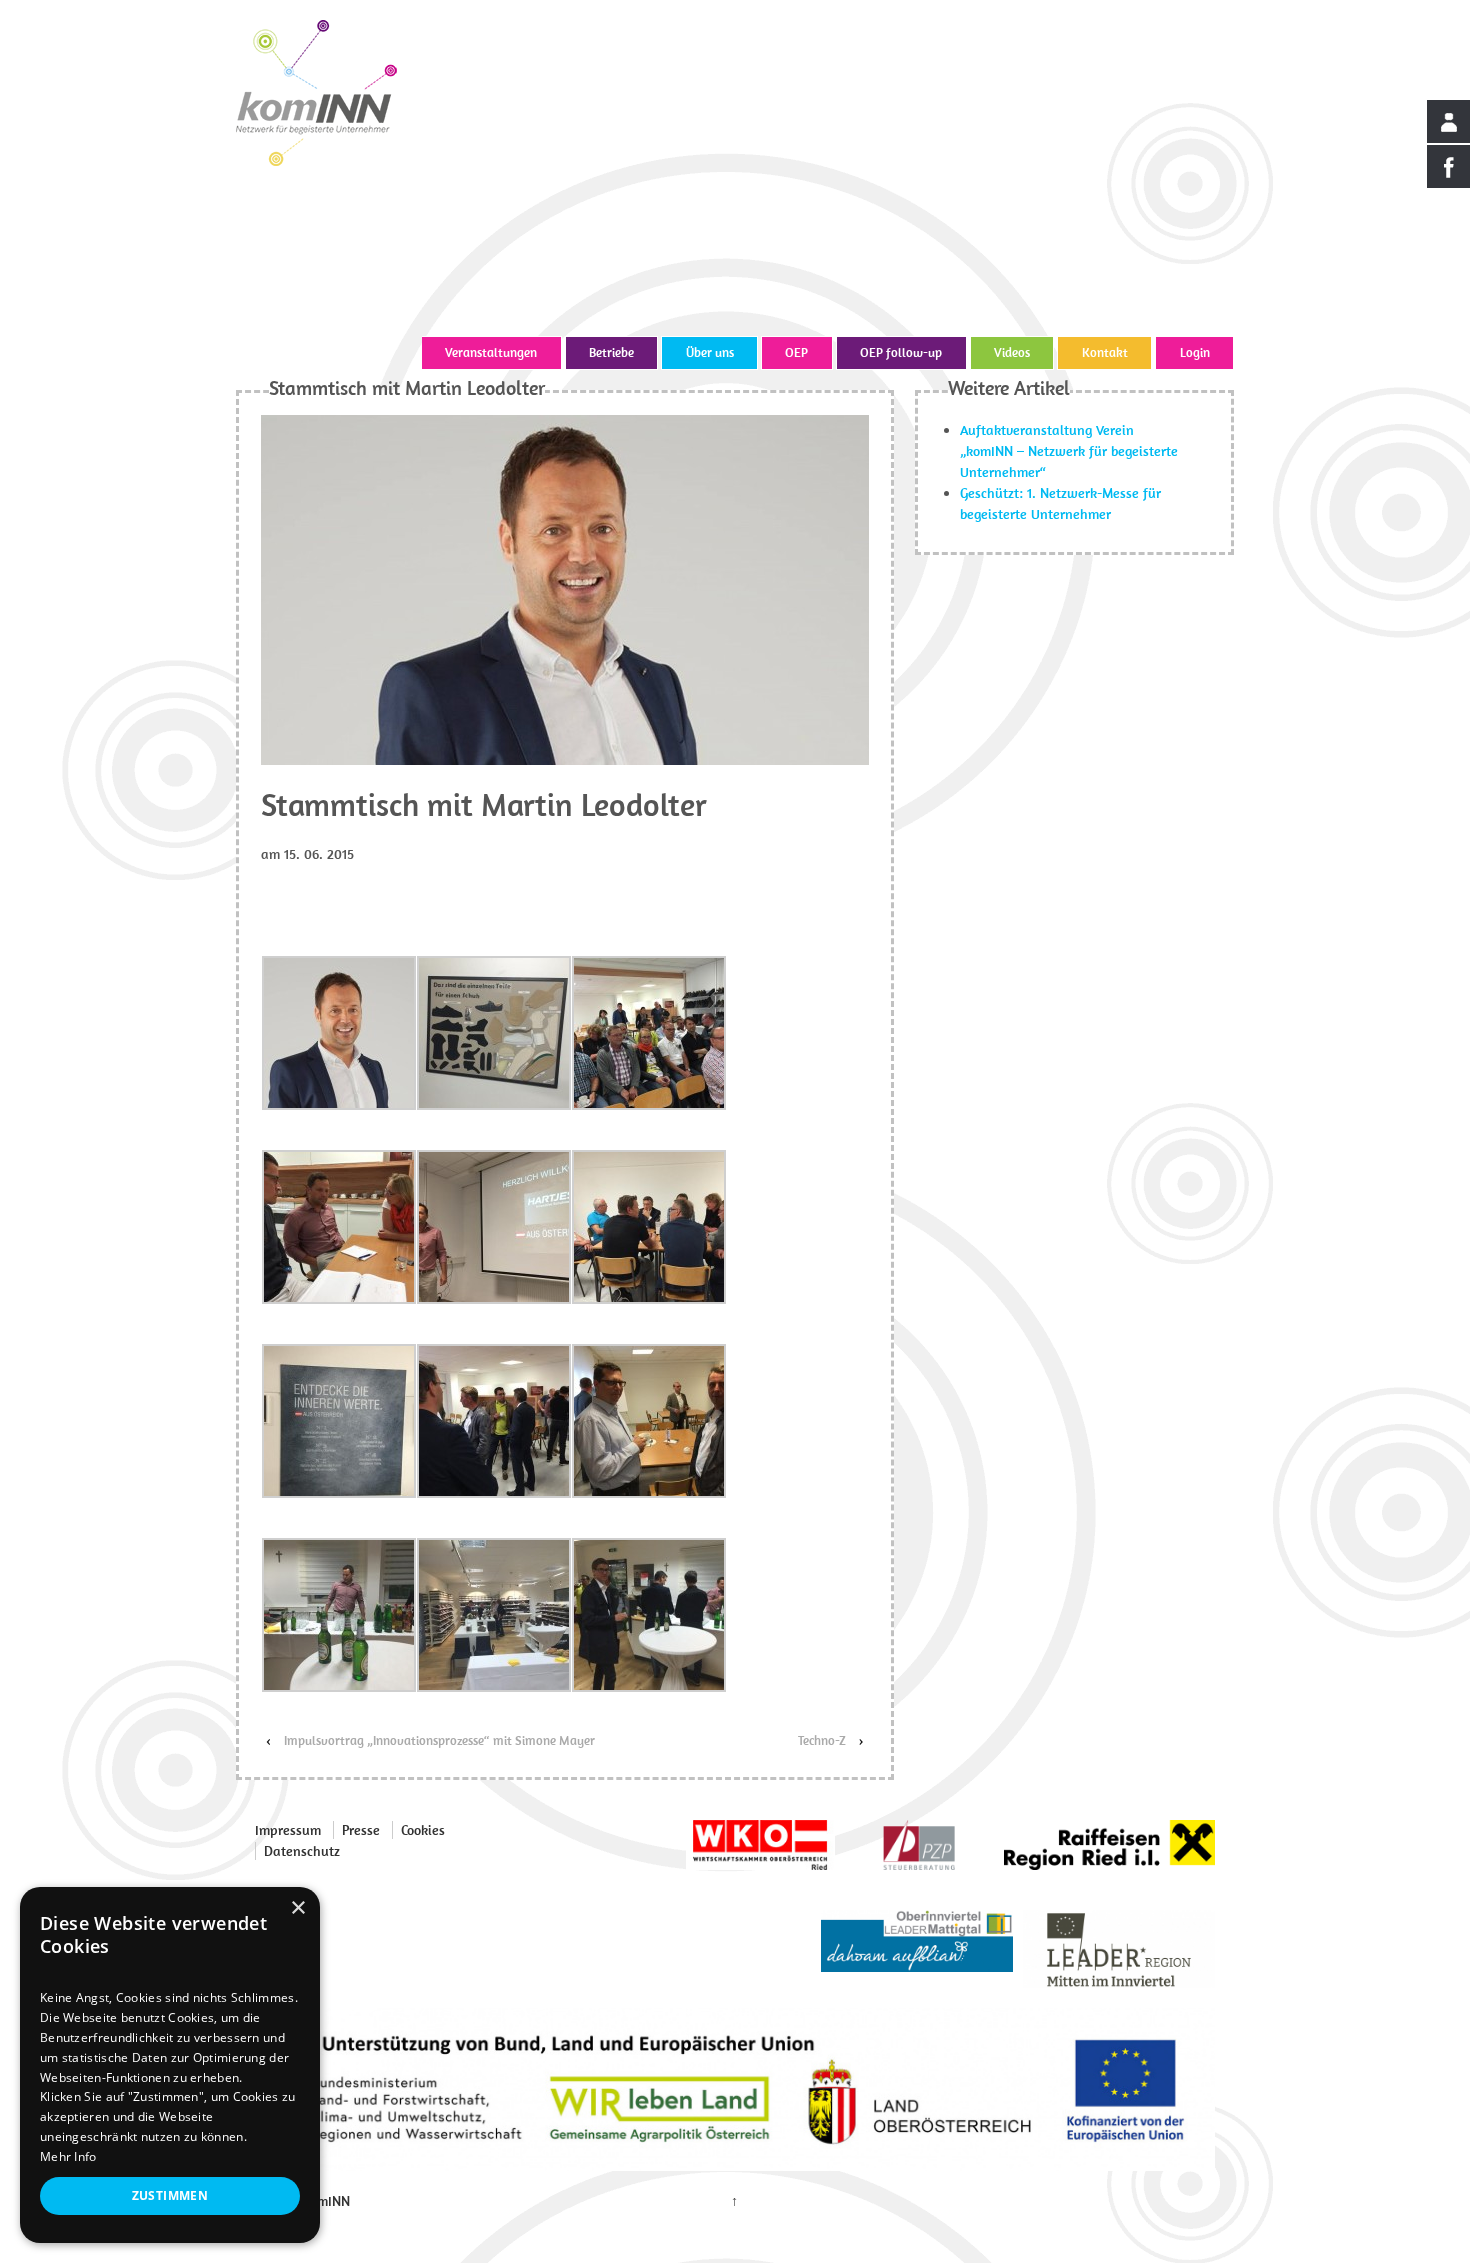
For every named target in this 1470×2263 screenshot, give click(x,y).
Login (1195, 352)
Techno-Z (822, 1740)
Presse (361, 1830)
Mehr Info (68, 2156)
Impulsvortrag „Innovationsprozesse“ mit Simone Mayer (439, 1740)
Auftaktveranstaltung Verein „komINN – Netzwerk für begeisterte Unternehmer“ (1069, 451)
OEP (796, 352)
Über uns (710, 352)
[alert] (170, 2065)
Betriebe (611, 352)
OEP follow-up (901, 352)
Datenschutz (302, 1851)
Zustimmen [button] (170, 2195)
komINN (324, 2201)
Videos (1012, 352)
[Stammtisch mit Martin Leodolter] (565, 588)
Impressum (288, 1830)
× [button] (297, 1908)
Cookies (423, 1830)
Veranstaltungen (491, 352)
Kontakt (1105, 352)
